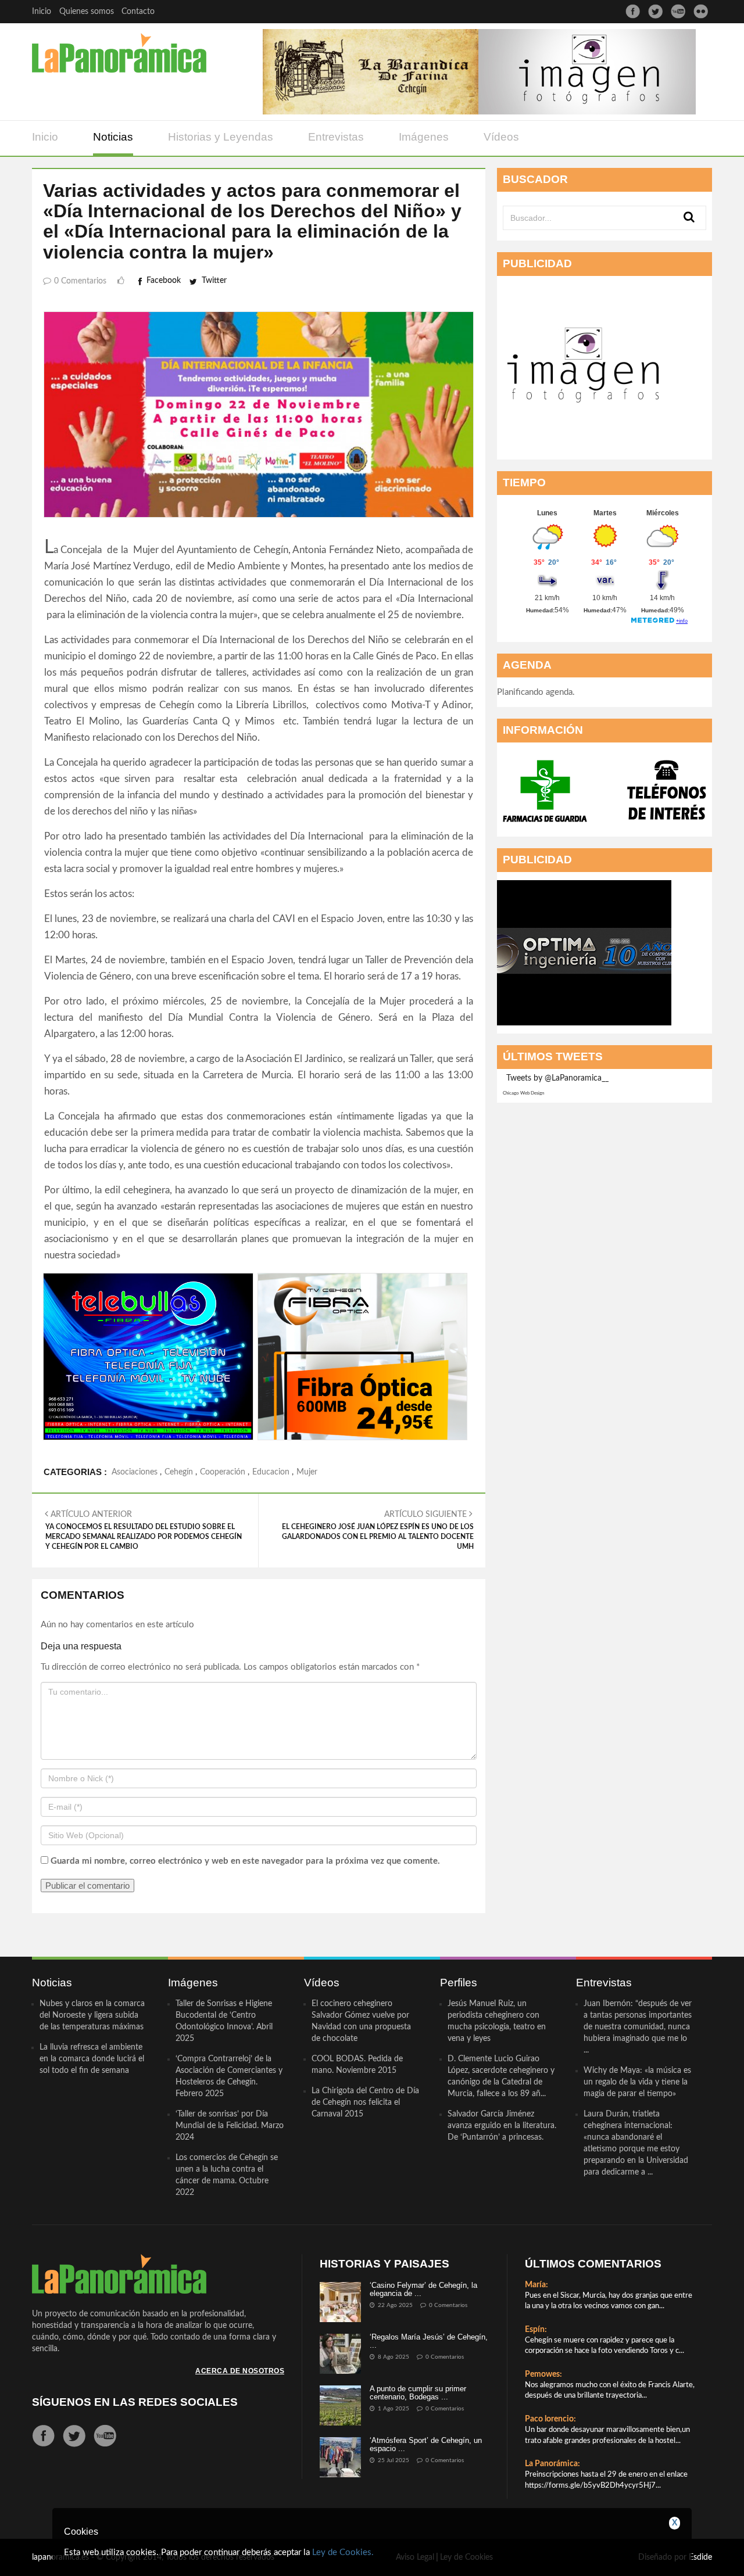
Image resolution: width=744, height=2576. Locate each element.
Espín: (536, 2330)
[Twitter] (655, 11)
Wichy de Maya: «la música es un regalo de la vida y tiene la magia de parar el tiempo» (637, 2082)
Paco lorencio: (550, 2419)
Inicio (42, 12)
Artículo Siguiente (378, 1530)
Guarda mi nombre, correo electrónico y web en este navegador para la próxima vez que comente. (245, 1861)
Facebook (164, 281)
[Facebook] (633, 11)
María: (536, 2285)
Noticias (113, 137)
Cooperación (223, 1472)
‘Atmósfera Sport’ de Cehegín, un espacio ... (426, 2444)
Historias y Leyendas (221, 137)
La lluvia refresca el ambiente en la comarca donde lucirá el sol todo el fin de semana (92, 2059)
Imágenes (424, 137)
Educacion (271, 1472)
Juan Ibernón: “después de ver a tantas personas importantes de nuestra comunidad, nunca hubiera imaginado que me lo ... (638, 2027)
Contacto (138, 12)
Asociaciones (135, 1472)
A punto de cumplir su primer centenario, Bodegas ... (418, 2393)
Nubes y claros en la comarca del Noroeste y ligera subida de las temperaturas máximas (92, 2015)
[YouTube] (678, 11)
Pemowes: (543, 2374)
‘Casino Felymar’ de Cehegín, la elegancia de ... (423, 2289)
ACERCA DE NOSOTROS (240, 2371)
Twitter (214, 281)
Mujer (307, 1472)
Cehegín (179, 1472)
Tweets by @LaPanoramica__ (557, 1078)
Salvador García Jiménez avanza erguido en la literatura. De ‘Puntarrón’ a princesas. (502, 2126)
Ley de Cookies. (343, 2552)
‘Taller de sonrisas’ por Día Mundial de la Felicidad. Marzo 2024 (230, 2126)
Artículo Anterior (144, 1530)
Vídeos (501, 137)
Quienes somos (87, 12)
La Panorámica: (552, 2464)
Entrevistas (336, 137)
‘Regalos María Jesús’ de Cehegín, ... (429, 2341)
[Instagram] (701, 11)
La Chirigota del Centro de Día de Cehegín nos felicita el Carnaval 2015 (365, 2103)
